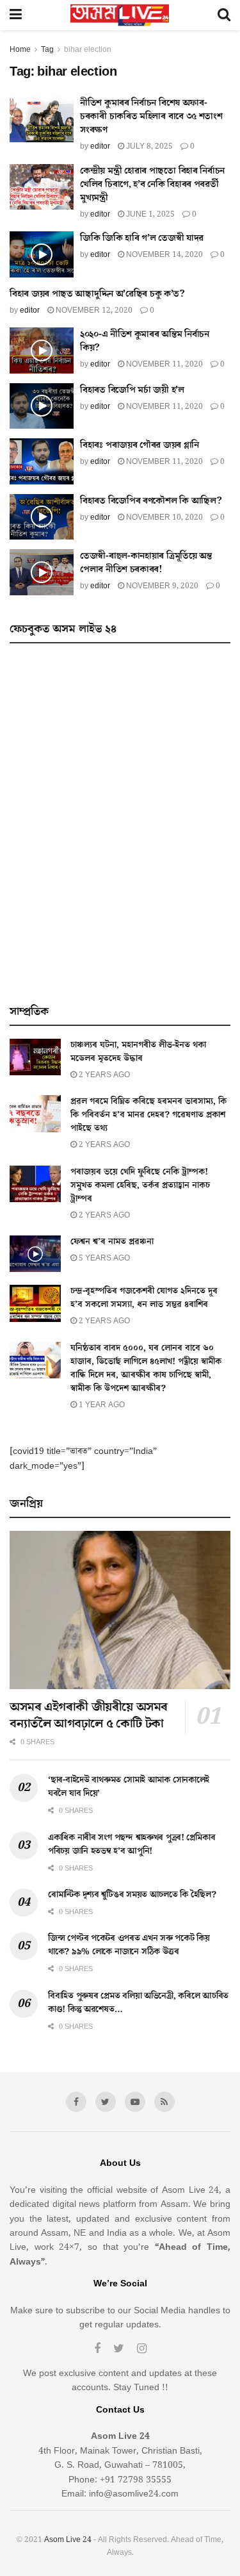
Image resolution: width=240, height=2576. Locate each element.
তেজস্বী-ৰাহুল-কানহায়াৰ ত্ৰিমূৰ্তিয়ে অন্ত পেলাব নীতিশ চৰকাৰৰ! (146, 563)
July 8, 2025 (148, 146)
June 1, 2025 (149, 214)
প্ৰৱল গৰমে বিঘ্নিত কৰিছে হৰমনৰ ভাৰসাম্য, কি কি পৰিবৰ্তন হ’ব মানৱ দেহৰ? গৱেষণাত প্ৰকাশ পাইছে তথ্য (148, 1115)
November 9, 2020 (161, 586)
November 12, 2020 (93, 310)
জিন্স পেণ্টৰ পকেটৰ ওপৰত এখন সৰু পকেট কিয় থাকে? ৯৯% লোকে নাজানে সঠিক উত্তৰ (129, 1945)
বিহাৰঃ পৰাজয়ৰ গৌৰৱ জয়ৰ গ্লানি (140, 445)
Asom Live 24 (68, 2540)
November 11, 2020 (164, 364)
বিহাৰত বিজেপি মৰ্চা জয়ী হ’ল (132, 390)
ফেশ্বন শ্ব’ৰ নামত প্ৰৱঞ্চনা (112, 1242)
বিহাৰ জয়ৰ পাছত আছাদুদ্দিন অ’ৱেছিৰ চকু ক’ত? (97, 294)
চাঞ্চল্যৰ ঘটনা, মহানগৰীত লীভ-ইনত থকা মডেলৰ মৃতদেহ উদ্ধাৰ (138, 1052)
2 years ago (103, 1075)
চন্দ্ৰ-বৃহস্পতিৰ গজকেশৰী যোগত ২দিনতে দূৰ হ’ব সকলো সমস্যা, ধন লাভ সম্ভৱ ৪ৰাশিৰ (144, 1298)
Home (20, 50)
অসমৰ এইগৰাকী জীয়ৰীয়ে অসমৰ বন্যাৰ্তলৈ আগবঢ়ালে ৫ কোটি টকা (89, 1715)
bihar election (88, 50)
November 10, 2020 (164, 517)
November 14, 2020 (164, 255)
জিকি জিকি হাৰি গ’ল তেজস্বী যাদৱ (142, 238)
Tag (47, 50)
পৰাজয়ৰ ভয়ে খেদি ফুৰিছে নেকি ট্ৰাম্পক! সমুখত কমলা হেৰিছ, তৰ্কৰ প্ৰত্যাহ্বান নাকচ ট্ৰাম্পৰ (140, 1185)
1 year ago (101, 1405)
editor (100, 146)
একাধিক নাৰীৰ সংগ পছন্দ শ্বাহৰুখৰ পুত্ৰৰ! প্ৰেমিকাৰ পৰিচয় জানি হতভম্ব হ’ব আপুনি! (132, 1845)
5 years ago (103, 1258)
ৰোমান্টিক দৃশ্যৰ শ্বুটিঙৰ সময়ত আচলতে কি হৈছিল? (132, 1895)
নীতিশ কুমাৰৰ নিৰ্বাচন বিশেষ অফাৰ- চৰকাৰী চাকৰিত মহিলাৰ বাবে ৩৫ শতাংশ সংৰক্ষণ (151, 116)
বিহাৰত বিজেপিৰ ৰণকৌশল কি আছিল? (151, 501)
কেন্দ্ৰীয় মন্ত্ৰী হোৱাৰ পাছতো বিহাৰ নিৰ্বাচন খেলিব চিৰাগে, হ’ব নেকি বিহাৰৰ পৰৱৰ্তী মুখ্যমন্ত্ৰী (152, 184)
